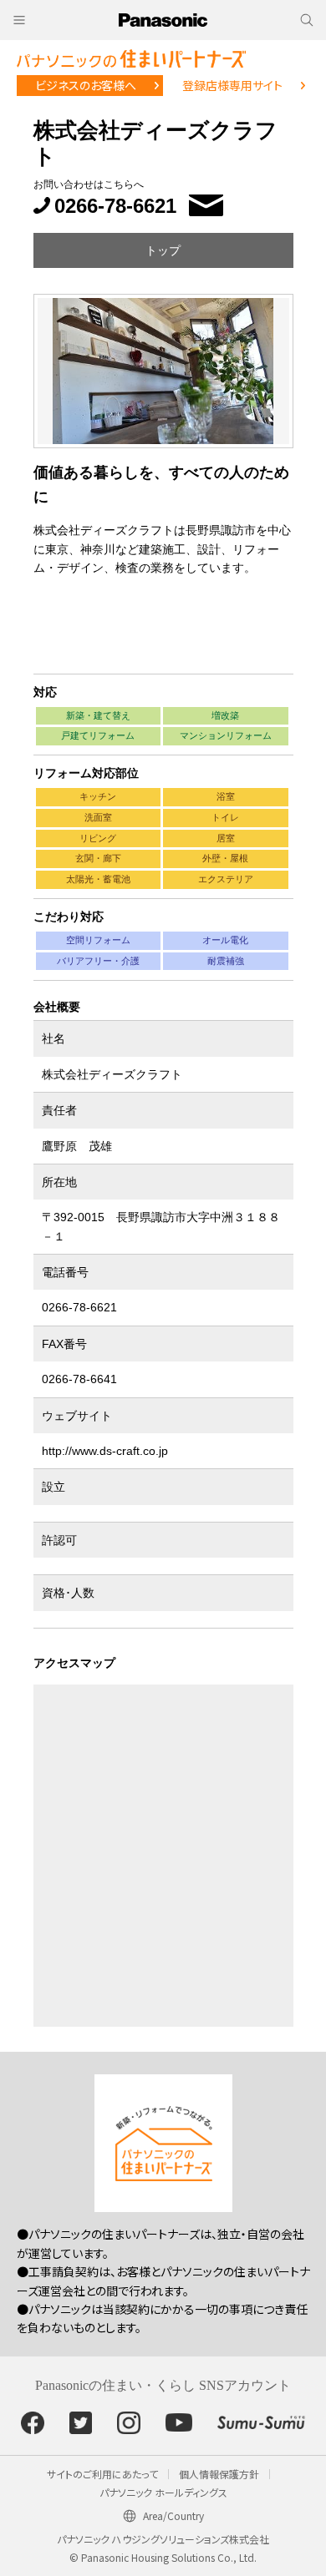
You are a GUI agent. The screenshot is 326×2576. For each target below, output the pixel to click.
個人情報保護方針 (219, 2474)
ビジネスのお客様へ (86, 85)
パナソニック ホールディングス (163, 2492)
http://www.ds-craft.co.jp (105, 1451)
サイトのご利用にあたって (102, 2474)
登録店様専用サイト (232, 85)
